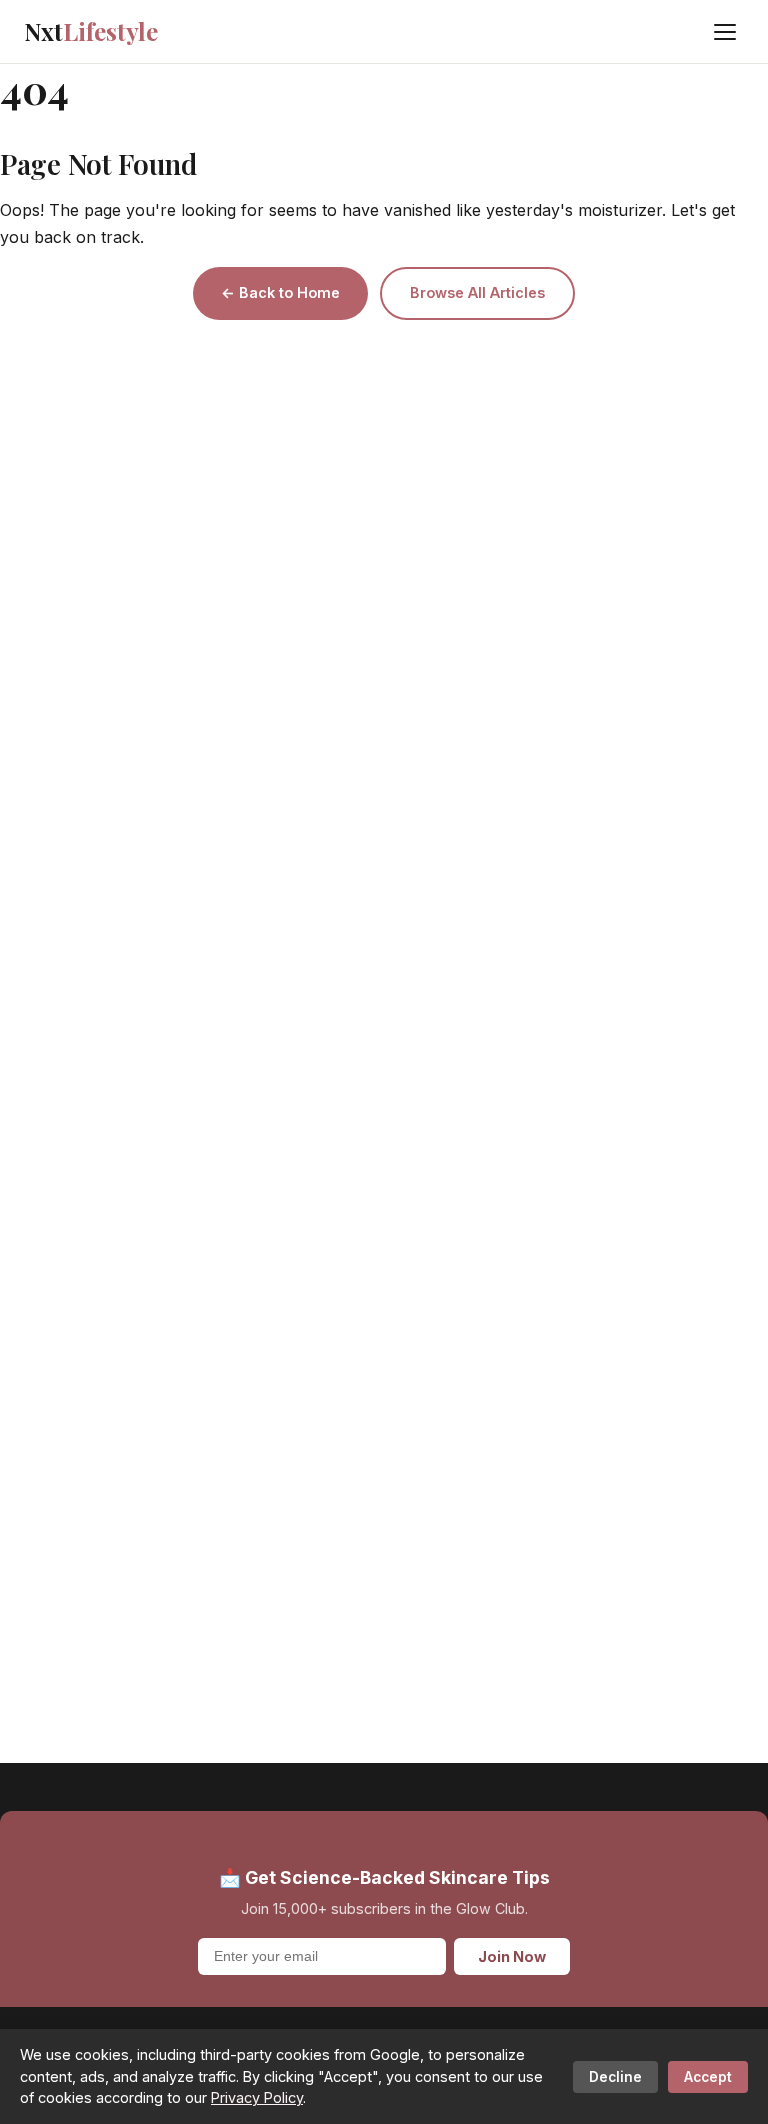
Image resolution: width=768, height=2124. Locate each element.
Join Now (512, 1956)
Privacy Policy (257, 2097)
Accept (708, 2077)
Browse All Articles (477, 292)
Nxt (91, 31)
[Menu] (725, 32)
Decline (615, 2077)
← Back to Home (280, 292)
